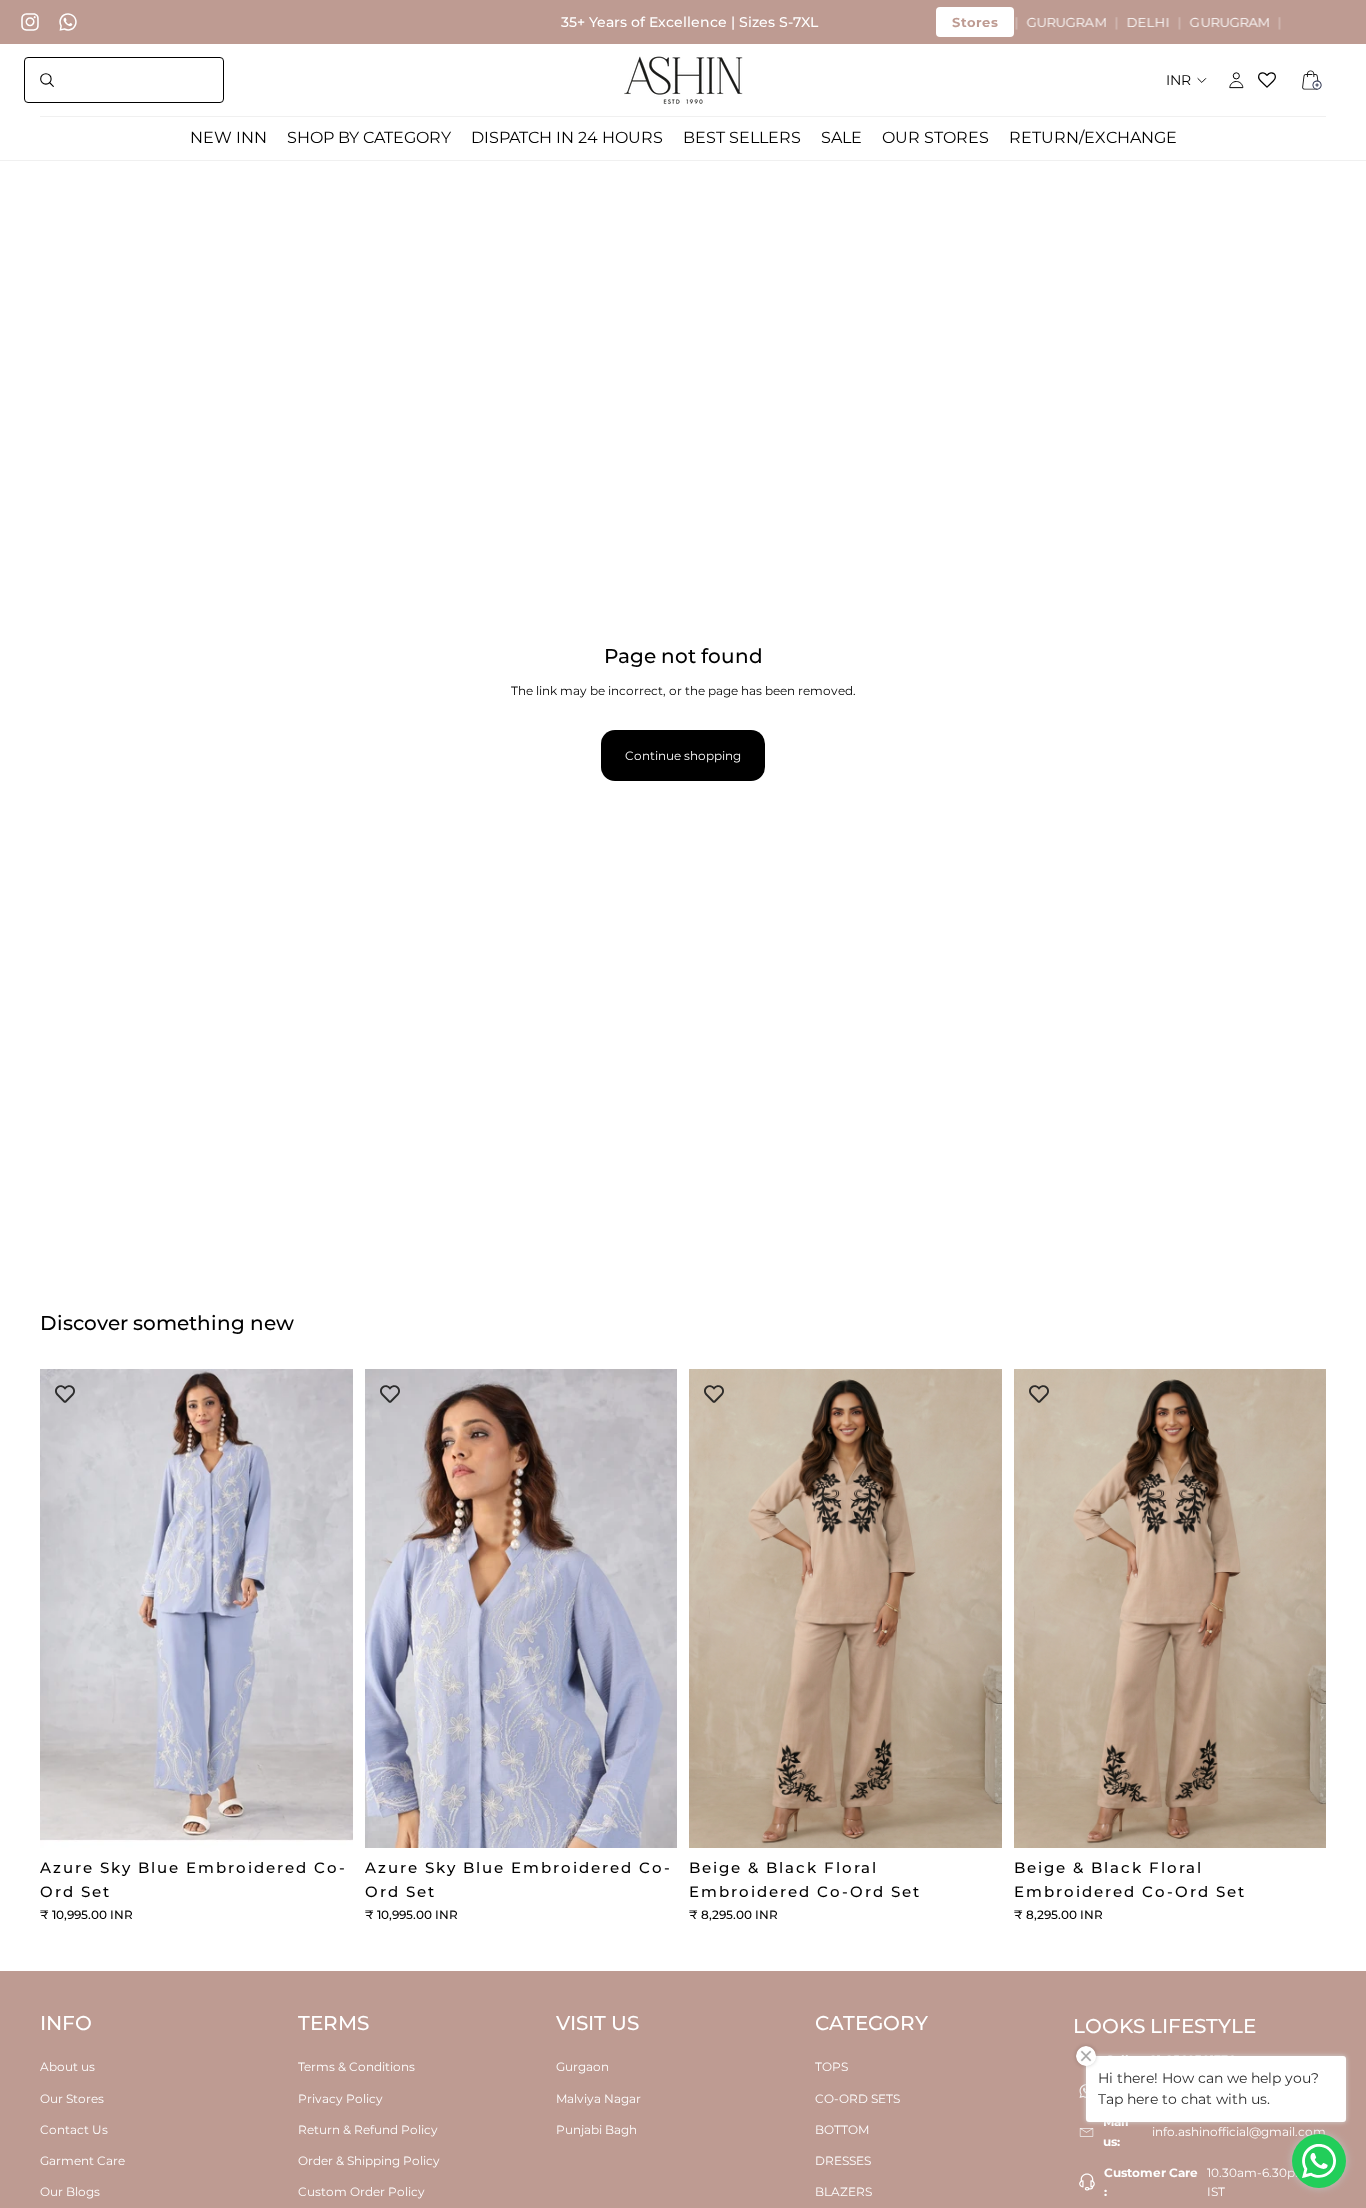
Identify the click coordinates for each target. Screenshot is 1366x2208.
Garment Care (82, 2160)
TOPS (831, 2066)
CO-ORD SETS (857, 2097)
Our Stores (72, 2097)
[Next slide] (323, 1609)
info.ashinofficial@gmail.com (1239, 2131)
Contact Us (74, 2128)
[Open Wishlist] (1274, 80)
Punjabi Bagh (596, 2128)
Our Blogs (70, 2191)
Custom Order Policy (361, 2191)
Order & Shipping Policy (369, 2160)
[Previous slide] (70, 1609)
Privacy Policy (340, 2097)
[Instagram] (30, 22)
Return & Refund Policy (368, 2128)
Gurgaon (582, 2066)
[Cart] (1312, 80)
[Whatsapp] (68, 22)
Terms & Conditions (356, 2066)
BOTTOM (842, 2128)
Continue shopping (683, 755)
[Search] (124, 80)
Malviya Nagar (598, 2097)
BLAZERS (843, 2191)
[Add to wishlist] (65, 1394)
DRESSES (843, 2160)
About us (67, 2066)
